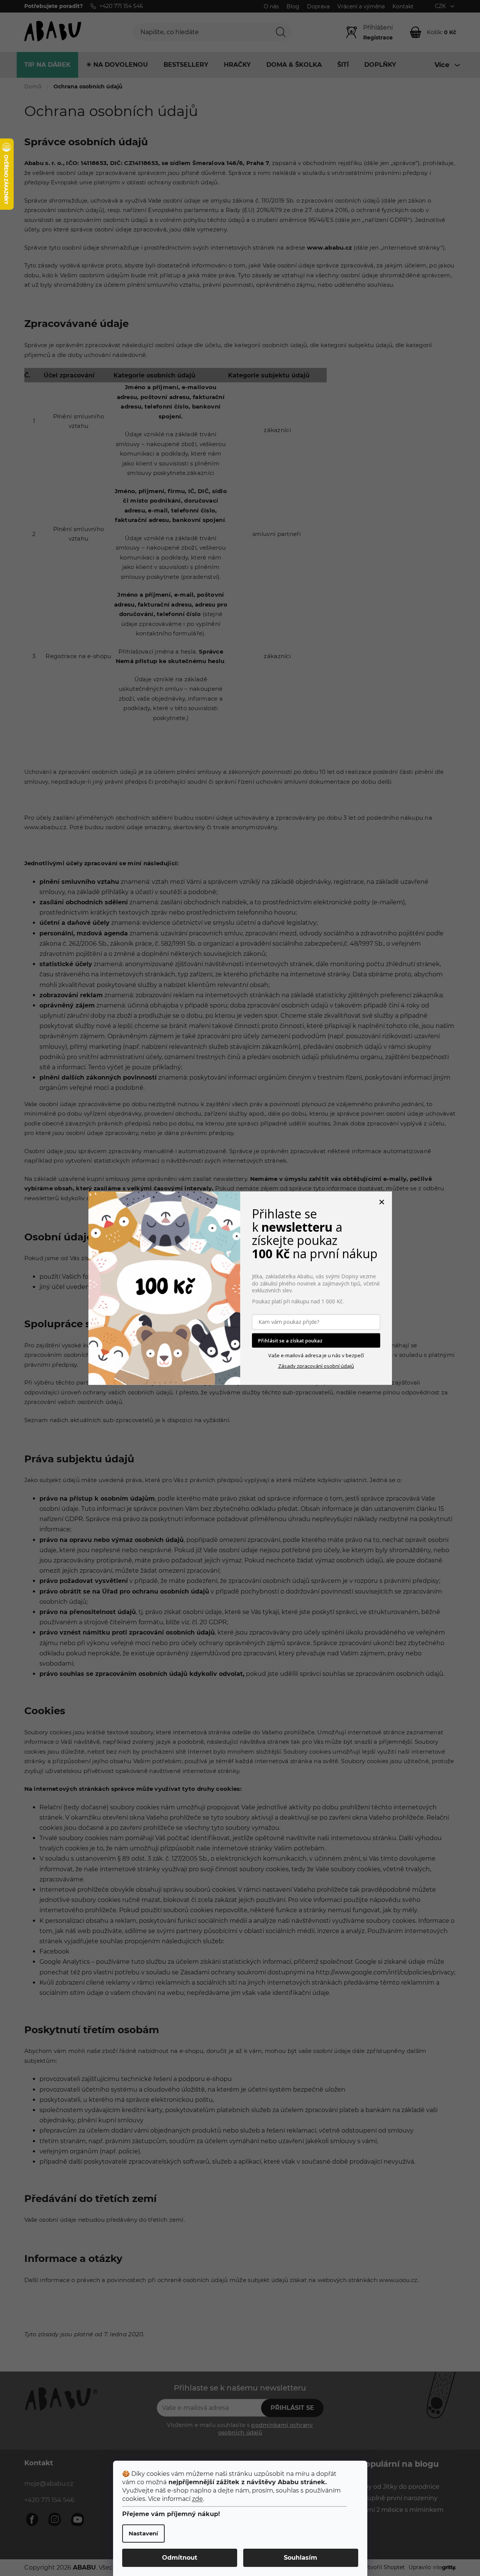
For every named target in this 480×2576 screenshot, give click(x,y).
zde (198, 2499)
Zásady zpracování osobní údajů (316, 1366)
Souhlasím (301, 2558)
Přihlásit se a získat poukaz (290, 1340)
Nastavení (143, 2533)
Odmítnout (180, 2558)
